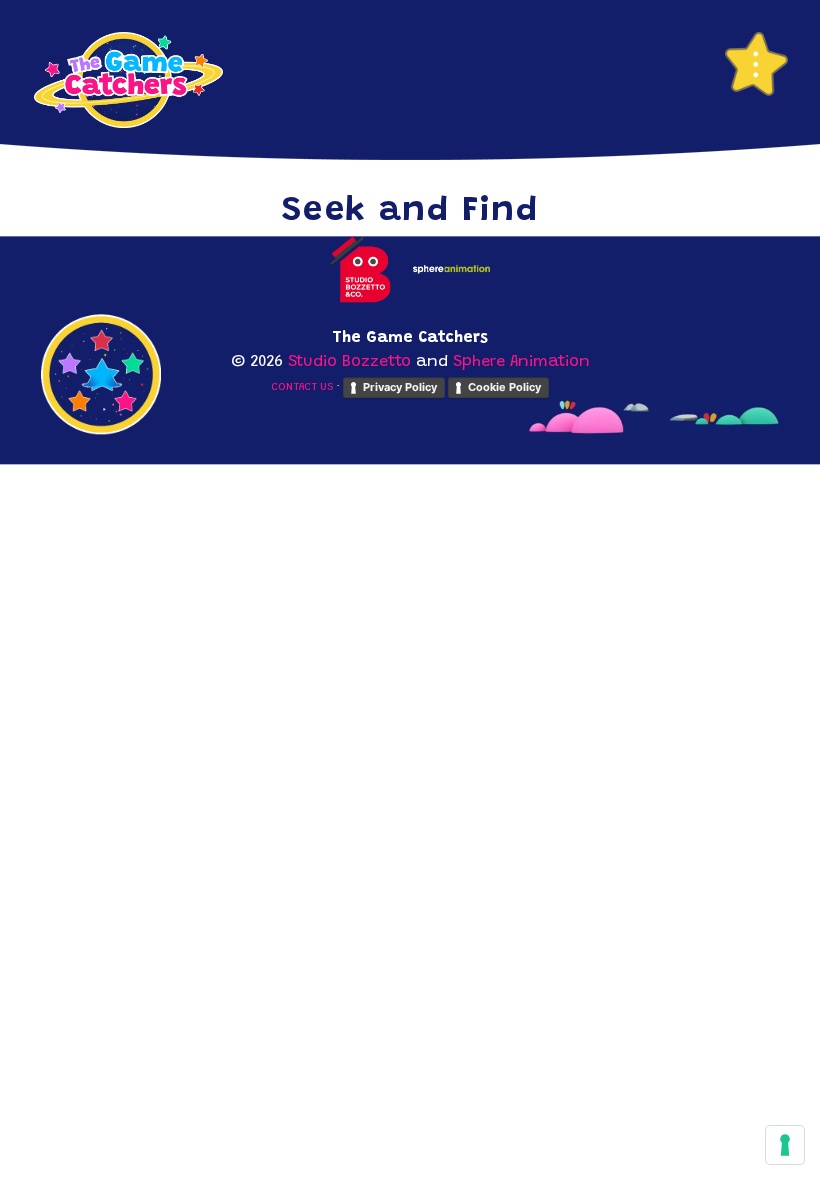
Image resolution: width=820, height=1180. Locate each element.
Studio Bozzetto (349, 363)
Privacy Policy (400, 387)
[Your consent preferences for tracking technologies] (785, 1145)
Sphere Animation (521, 363)
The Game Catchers (128, 80)
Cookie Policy (504, 387)
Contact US (302, 388)
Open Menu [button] (756, 64)
